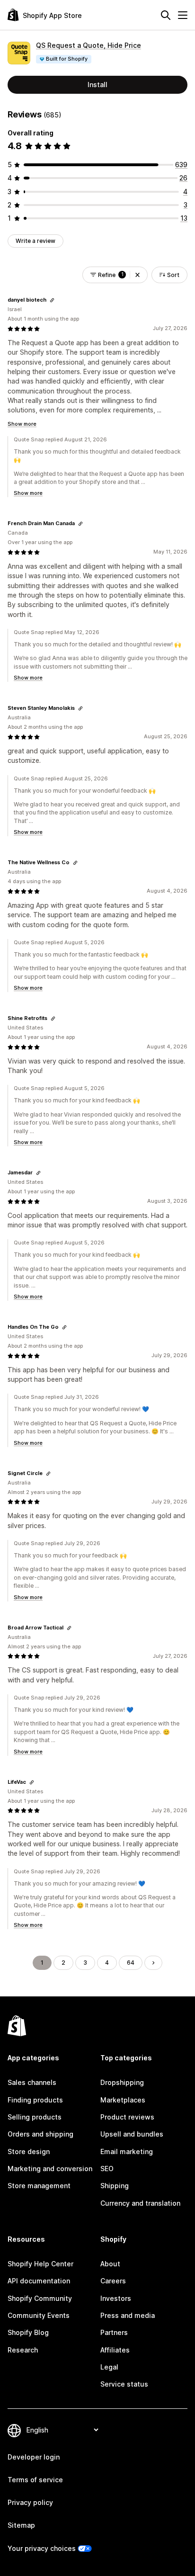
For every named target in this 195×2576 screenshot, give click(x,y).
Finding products (35, 2100)
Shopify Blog (28, 2332)
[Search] (166, 15)
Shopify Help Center (40, 2264)
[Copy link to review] (52, 300)
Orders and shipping (40, 2134)
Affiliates (115, 2350)
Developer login (34, 2457)
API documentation (39, 2281)
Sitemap (21, 2525)
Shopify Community (40, 2298)
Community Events (39, 2315)
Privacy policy (30, 2502)
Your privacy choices (42, 2548)
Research (23, 2350)
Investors (116, 2298)
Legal (109, 2367)
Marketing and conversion (50, 2169)
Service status (124, 2384)
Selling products (35, 2117)
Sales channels (32, 2082)
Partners (114, 2332)
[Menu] (183, 15)
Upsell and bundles (132, 2134)
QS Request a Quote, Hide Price (89, 45)
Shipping (115, 2186)
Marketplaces (123, 2100)
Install (97, 85)
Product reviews (127, 2117)
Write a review (35, 241)
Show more (22, 424)
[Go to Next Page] (153, 1963)
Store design (29, 2151)
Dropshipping (122, 2082)
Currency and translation (140, 2203)
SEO (107, 2169)
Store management (39, 2186)
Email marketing (127, 2151)
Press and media (128, 2315)
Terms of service (35, 2480)
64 (131, 1963)
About (110, 2264)
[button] (137, 275)
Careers (113, 2281)
